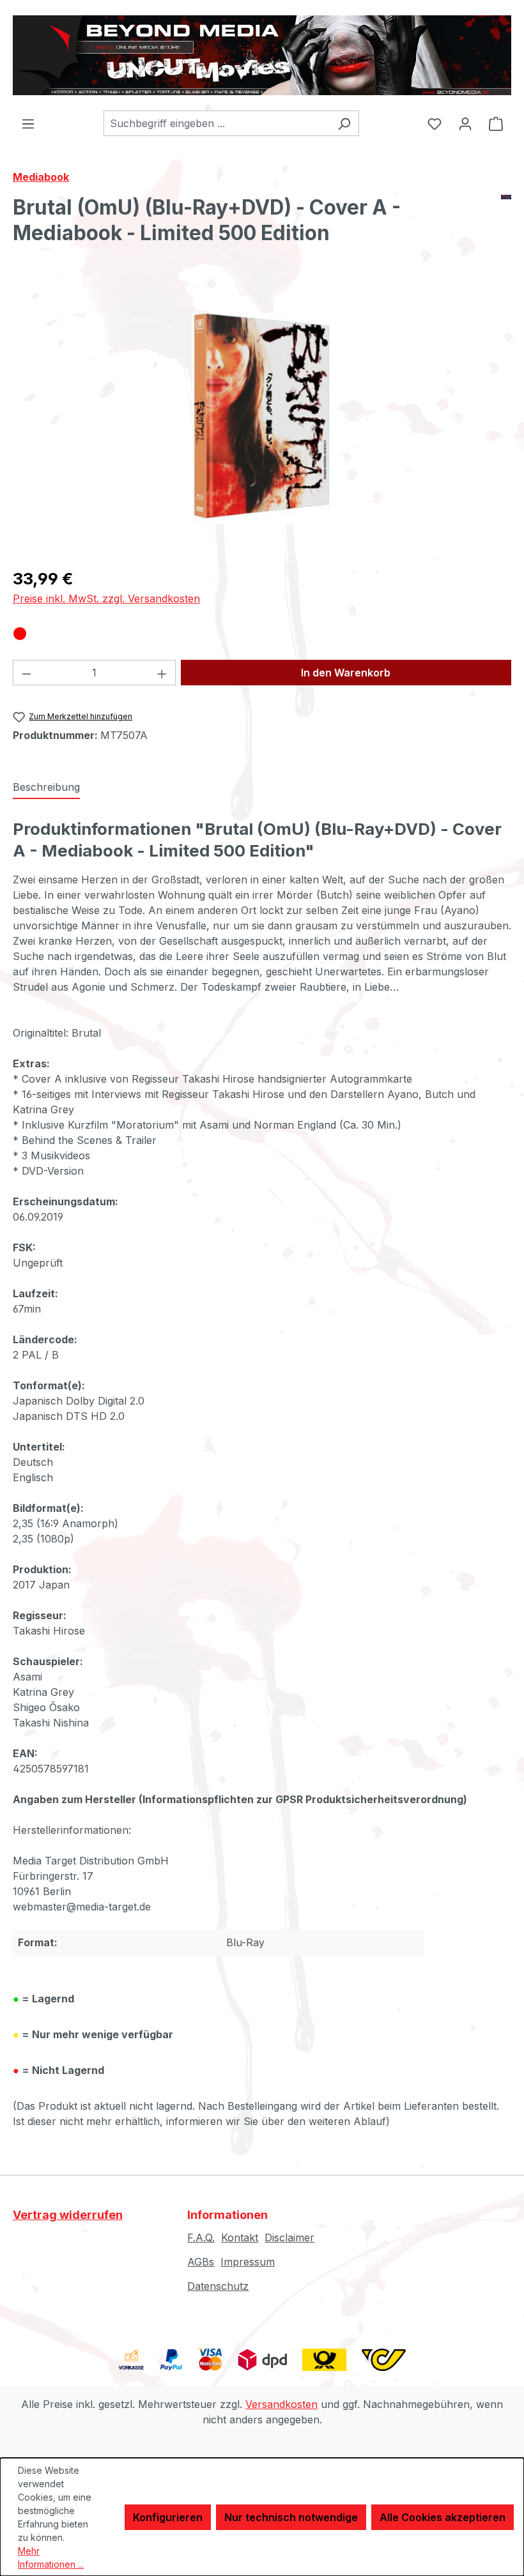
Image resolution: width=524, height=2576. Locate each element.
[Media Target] (506, 225)
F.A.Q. (201, 2237)
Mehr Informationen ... (51, 2557)
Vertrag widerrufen (68, 2215)
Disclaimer (289, 2237)
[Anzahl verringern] (26, 673)
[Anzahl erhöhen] (162, 673)
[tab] (46, 788)
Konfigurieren (168, 2517)
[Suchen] (344, 123)
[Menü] (28, 123)
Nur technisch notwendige (291, 2517)
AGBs (201, 2262)
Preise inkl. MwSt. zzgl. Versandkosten (106, 598)
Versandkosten (281, 2404)
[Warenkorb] (496, 123)
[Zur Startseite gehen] (262, 55)
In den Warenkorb (346, 673)
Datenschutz (218, 2286)
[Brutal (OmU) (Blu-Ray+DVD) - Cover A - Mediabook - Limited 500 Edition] (262, 419)
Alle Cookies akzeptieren (443, 2517)
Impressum (248, 2262)
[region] (262, 419)
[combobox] (217, 123)
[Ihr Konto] (465, 123)
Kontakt (240, 2237)
